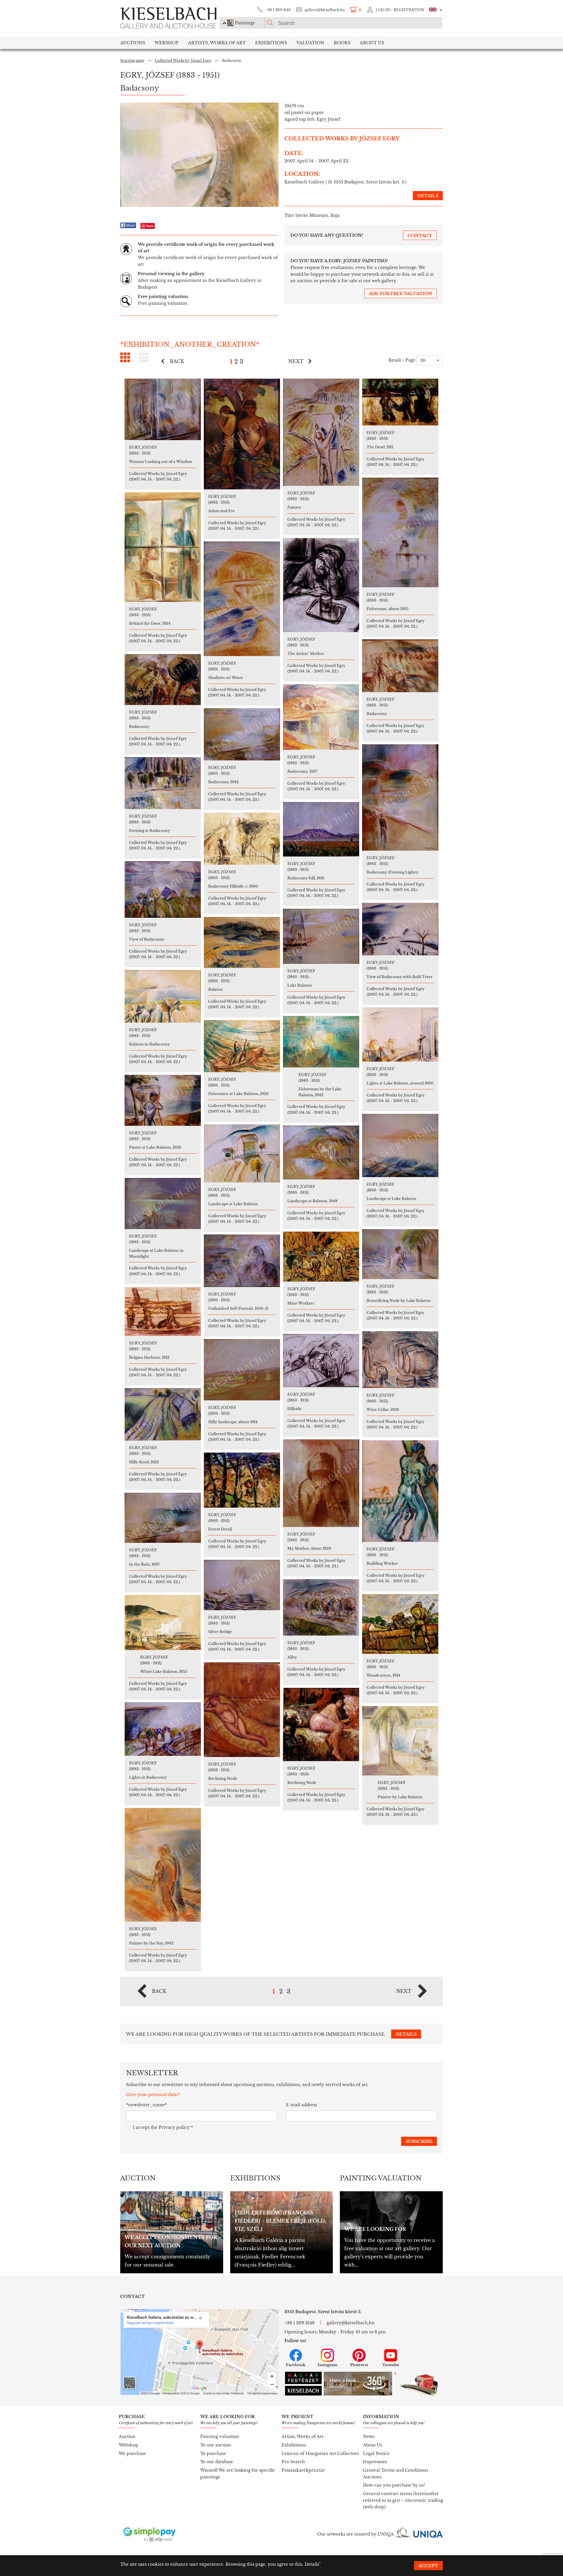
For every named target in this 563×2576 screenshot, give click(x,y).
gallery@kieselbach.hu (325, 10)
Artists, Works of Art (217, 43)
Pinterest (359, 2365)
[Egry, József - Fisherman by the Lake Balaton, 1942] (321, 1042)
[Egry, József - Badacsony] (400, 666)
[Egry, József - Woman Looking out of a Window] (163, 409)
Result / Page (402, 360)
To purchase (213, 2454)
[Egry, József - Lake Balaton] (321, 936)
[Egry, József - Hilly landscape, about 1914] (242, 1370)
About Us (373, 2445)
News (369, 2437)
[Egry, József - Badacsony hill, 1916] (321, 829)
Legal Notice (376, 2454)
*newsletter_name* (146, 2105)
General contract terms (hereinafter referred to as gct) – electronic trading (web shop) (403, 2500)
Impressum (375, 2462)
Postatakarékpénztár (303, 2470)
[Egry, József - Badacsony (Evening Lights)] (400, 797)
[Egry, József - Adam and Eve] (242, 434)
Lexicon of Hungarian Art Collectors (320, 2454)
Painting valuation (220, 2437)
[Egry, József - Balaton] (242, 942)
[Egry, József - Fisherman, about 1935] (400, 532)
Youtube (391, 2365)
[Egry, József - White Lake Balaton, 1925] (163, 1622)
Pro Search (293, 2462)
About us (372, 43)
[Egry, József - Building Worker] (400, 1491)
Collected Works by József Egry (183, 61)
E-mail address (301, 2105)
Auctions (133, 43)
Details (312, 2564)
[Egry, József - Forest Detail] (242, 1480)
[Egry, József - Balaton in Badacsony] (163, 996)
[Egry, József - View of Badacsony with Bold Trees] (400, 929)
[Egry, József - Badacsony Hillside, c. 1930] (242, 839)
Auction (127, 2437)
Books (342, 43)
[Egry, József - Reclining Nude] (242, 1710)
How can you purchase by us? (394, 2485)
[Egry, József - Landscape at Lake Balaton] (400, 1145)
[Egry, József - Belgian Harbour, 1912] (163, 1311)
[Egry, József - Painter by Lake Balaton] (400, 1741)
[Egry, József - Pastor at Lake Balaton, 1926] (163, 1100)
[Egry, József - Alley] (321, 1607)
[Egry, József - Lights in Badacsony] (163, 1729)
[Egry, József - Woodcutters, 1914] (400, 1624)
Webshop (167, 43)
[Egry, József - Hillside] (321, 1361)
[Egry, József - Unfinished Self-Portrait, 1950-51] (242, 1261)
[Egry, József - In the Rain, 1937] (163, 1518)
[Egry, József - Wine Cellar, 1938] (400, 1360)
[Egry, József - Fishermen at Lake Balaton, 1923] (242, 1046)
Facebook (296, 2365)
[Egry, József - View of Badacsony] (163, 889)
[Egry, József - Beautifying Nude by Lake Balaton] (400, 1254)
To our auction (216, 2445)
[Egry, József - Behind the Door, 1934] (163, 547)
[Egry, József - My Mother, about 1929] (321, 1483)
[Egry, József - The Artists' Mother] (321, 585)
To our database (217, 2462)
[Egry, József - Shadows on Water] (242, 599)
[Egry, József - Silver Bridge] (242, 1585)
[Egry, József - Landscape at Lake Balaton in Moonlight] (163, 1203)
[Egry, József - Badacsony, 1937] (321, 717)
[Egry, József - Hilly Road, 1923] (163, 1414)
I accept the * (163, 2127)
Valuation (310, 43)
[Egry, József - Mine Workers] (321, 1257)
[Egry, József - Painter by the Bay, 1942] (163, 1865)
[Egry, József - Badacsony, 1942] (242, 734)
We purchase (132, 2454)
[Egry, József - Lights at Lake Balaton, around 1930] (400, 1035)
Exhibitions (271, 43)
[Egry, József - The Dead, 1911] (400, 402)
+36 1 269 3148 (278, 10)
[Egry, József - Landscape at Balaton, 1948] (321, 1152)
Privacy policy (174, 2127)
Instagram (328, 2365)
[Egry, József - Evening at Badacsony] (163, 783)
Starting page (132, 61)
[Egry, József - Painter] (321, 432)
